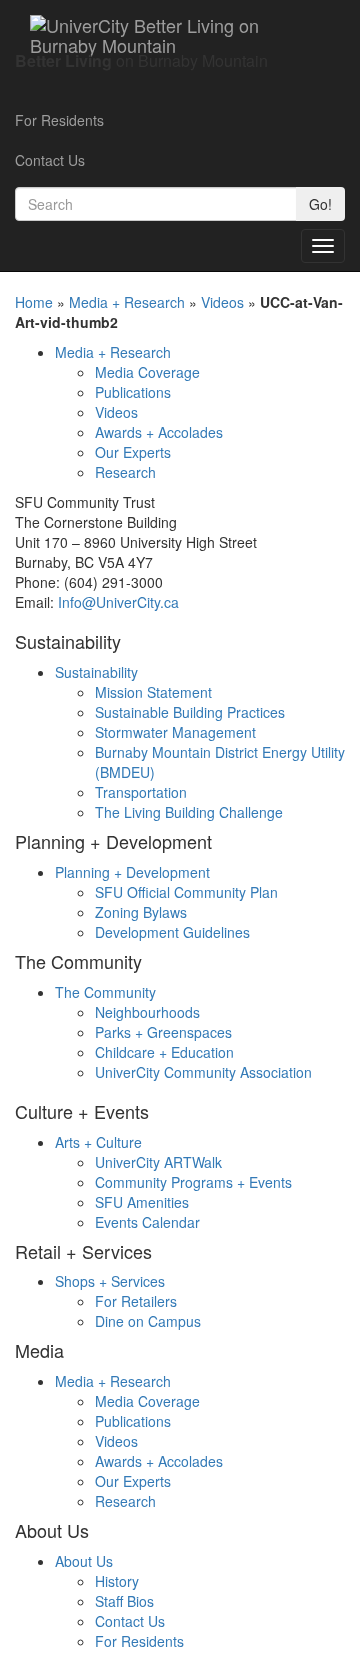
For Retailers (136, 1301)
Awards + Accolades (159, 432)
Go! (320, 204)
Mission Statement (153, 692)
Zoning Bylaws (141, 912)
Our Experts (133, 452)
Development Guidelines (172, 932)
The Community (105, 992)
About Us (84, 1561)
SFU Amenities (142, 1202)
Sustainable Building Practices (190, 712)
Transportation (141, 792)
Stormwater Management (175, 732)
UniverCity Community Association (203, 1072)
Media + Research (127, 302)
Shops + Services (110, 1281)
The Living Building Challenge (189, 812)
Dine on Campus (148, 1321)
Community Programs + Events (193, 1182)
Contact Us (50, 160)
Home (34, 302)
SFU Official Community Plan (186, 892)
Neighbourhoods (147, 1012)
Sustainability (96, 672)
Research (125, 472)
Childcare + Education (164, 1052)
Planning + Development (132, 872)
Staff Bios (124, 1601)
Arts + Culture (98, 1142)
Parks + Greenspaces (163, 1032)
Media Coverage (147, 372)
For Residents (59, 120)
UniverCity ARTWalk (158, 1162)
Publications (133, 392)
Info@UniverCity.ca (118, 602)
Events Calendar (147, 1222)
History (117, 1581)
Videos (222, 302)
